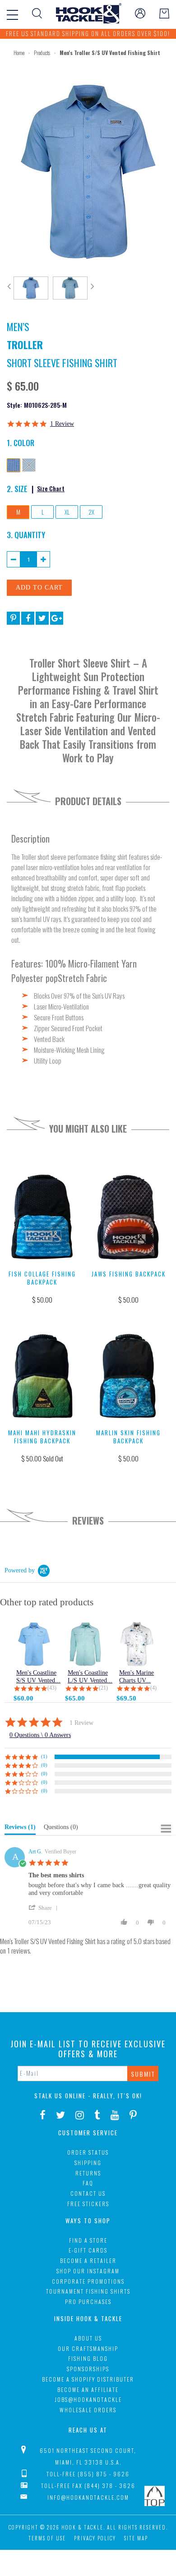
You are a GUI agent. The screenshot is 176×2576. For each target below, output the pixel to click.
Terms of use (47, 2538)
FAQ (88, 2183)
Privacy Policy (95, 2538)
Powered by (20, 1570)
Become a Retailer (88, 2260)
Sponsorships (88, 2369)
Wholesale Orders (88, 2410)
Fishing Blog (88, 2358)
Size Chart (51, 488)
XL (67, 512)
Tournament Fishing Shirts (88, 2291)
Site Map (136, 2538)
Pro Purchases (88, 2302)
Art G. (35, 1852)
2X (91, 512)
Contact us (88, 2193)
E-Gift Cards (88, 2250)
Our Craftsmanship (88, 2348)
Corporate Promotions (88, 2281)
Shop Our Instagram (88, 2271)
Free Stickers (88, 2204)
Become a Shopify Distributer (88, 2379)
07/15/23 (40, 1922)
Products (42, 53)
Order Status (88, 2152)
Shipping (88, 2163)
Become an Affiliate (88, 2389)
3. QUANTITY (26, 535)
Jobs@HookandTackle (88, 2399)
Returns (88, 2173)
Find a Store (88, 2240)
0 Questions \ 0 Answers (40, 1735)
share (45, 1908)
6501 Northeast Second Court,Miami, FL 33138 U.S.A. (88, 2456)
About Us (88, 2338)
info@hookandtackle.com (88, 2497)
